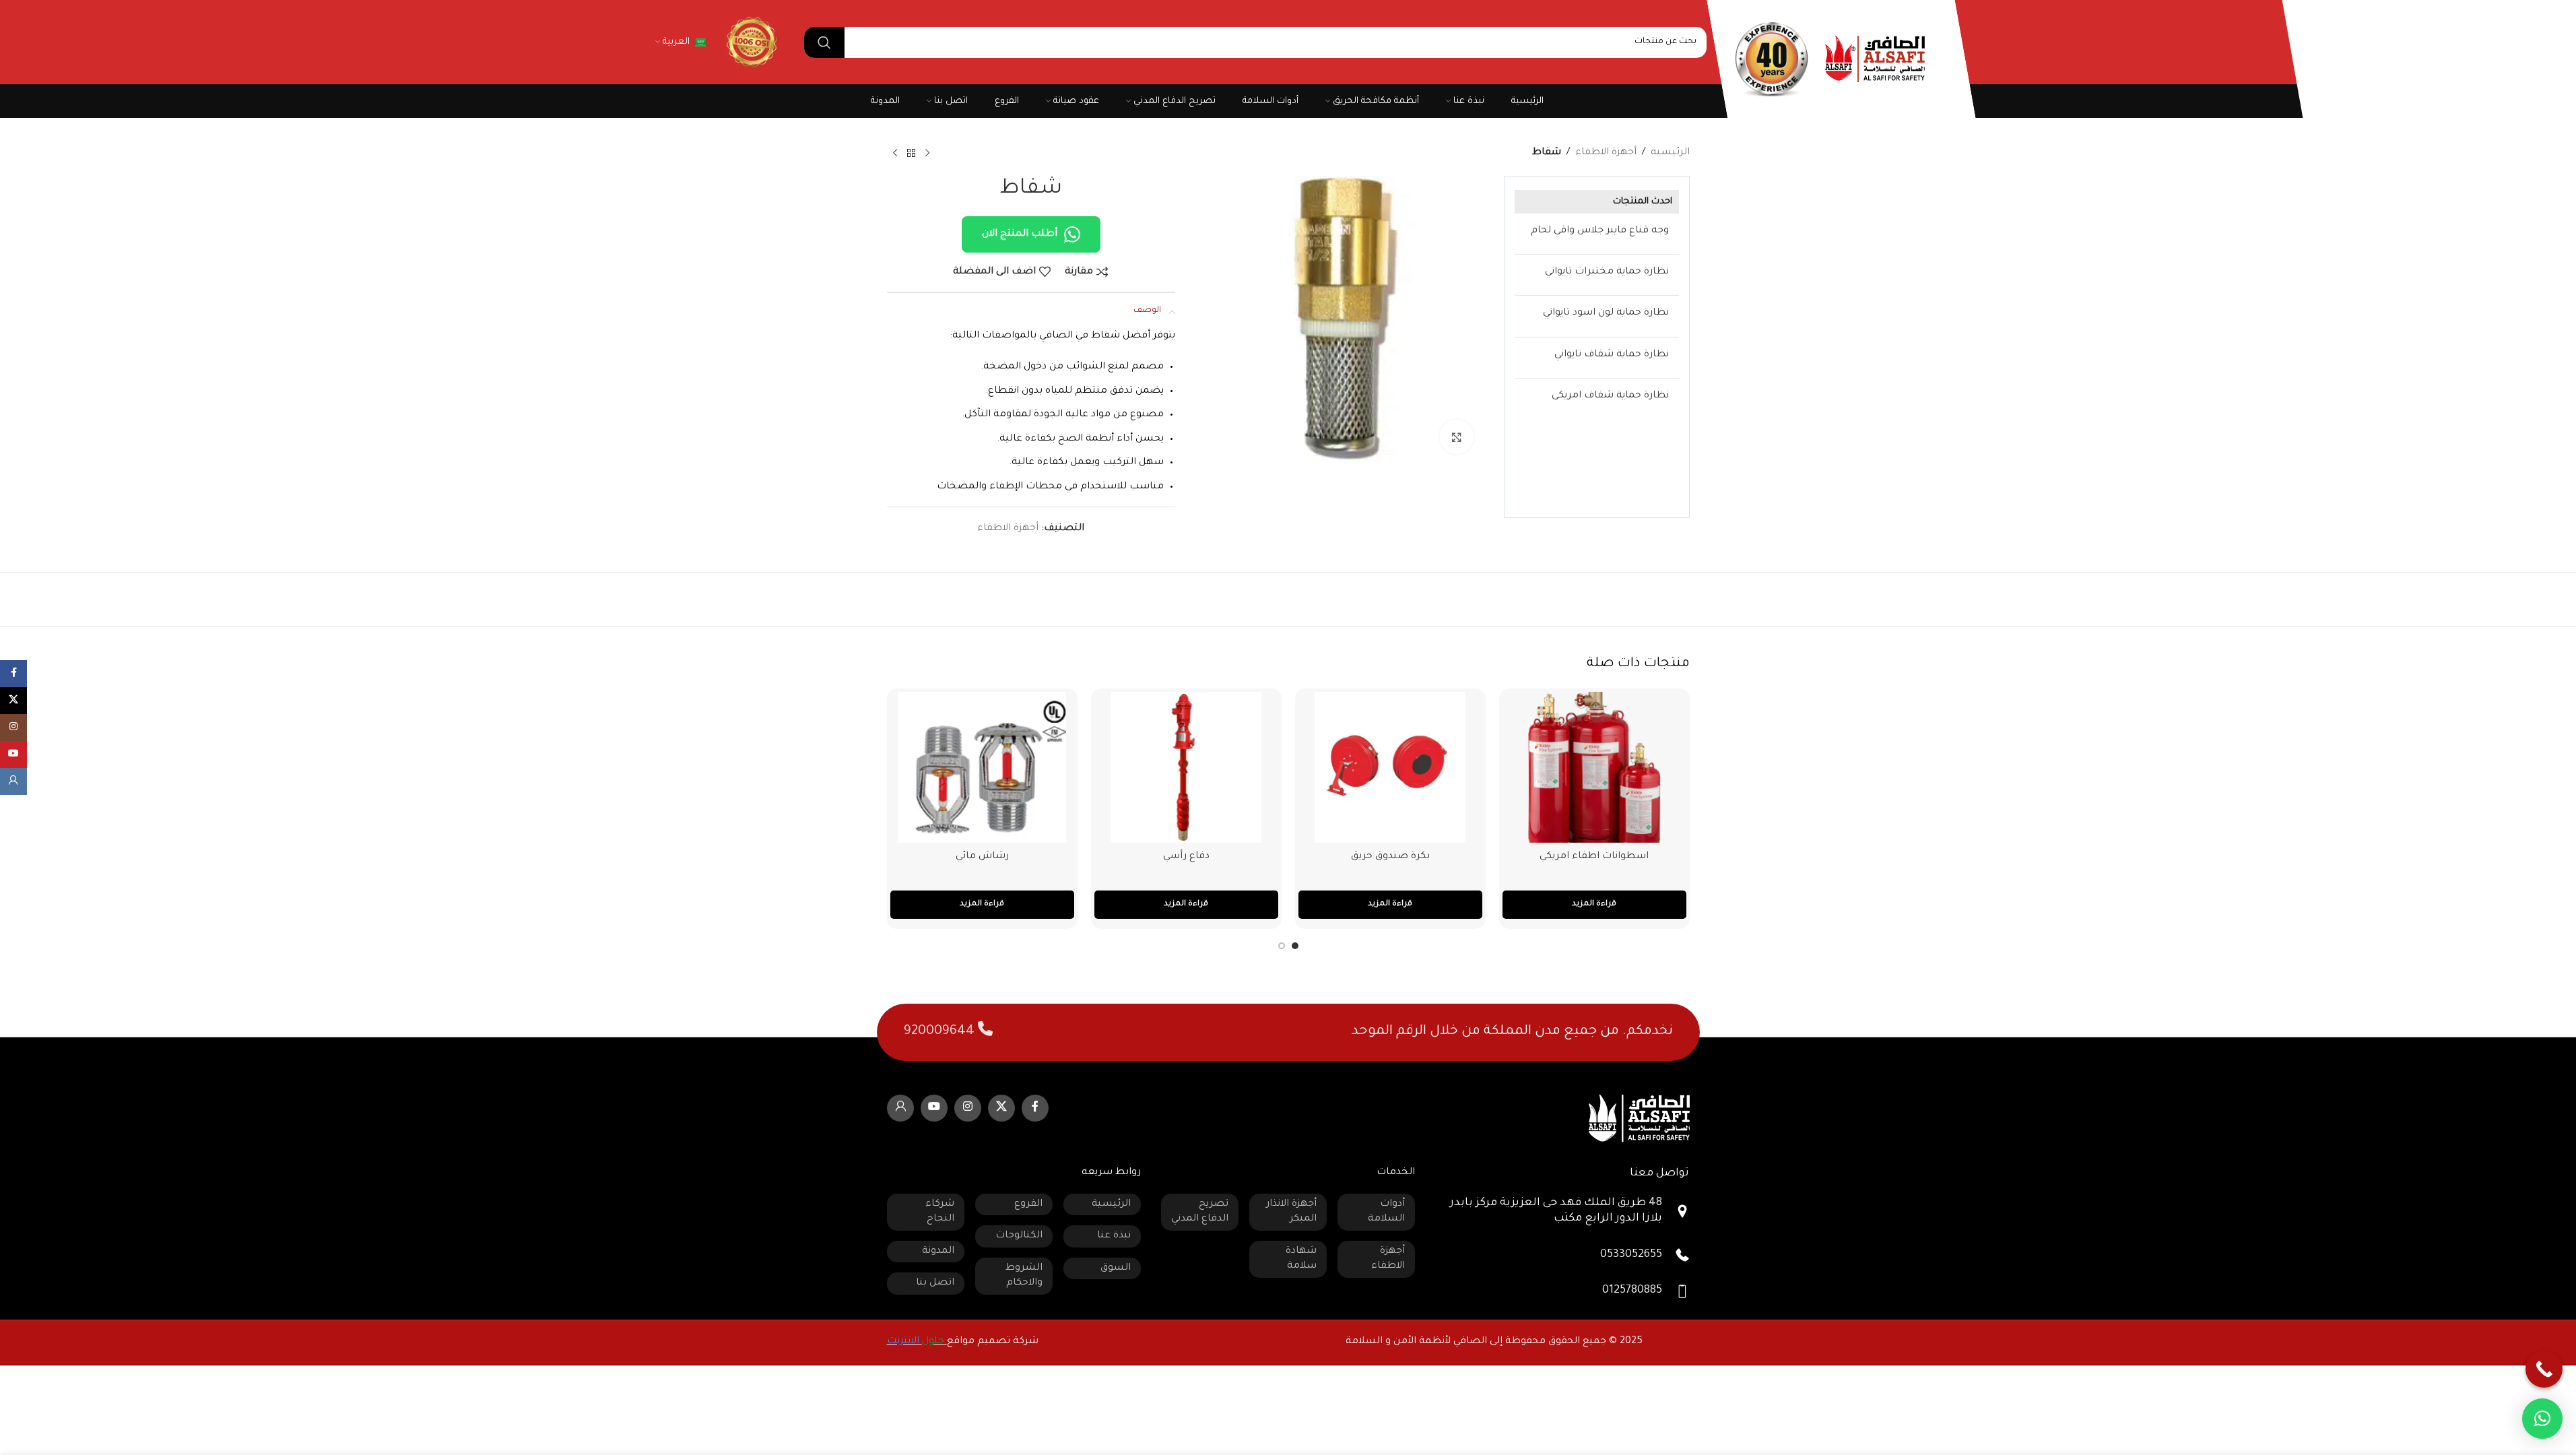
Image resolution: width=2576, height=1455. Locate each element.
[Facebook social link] (1035, 1108)
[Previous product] (927, 154)
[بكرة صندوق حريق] (1390, 767)
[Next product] (895, 154)
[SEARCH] (824, 42)
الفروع (1028, 1204)
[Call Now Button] (2544, 1369)
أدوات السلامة (1386, 1212)
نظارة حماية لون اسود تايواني (1606, 313)
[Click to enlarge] (1457, 437)
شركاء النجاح (940, 1212)
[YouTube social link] (934, 1108)
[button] (2542, 1419)
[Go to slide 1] (1295, 946)
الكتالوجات (1019, 1236)
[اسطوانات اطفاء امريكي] (1594, 767)
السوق (1116, 1268)
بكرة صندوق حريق (1390, 857)
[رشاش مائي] (982, 767)
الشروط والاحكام (1024, 1276)
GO (750, 42)
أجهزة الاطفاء (1606, 153)
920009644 (941, 1032)
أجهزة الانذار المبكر (1291, 1212)
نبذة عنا (1114, 1236)
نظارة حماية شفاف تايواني (1612, 355)
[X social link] (1001, 1108)
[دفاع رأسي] (1186, 767)
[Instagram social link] (968, 1108)
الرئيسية (1670, 153)
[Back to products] (911, 154)
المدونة (938, 1252)
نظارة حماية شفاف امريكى (1610, 396)
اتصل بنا (935, 1283)
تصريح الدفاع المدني (1200, 1212)
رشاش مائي (982, 857)
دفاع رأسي (1186, 857)
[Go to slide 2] (1282, 946)
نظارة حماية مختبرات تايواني (1607, 272)
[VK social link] (900, 1108)
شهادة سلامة (1301, 1259)
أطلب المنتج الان (1020, 234)
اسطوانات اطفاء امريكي (1594, 857)
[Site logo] (1875, 60)
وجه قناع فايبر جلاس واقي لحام (1600, 231)
